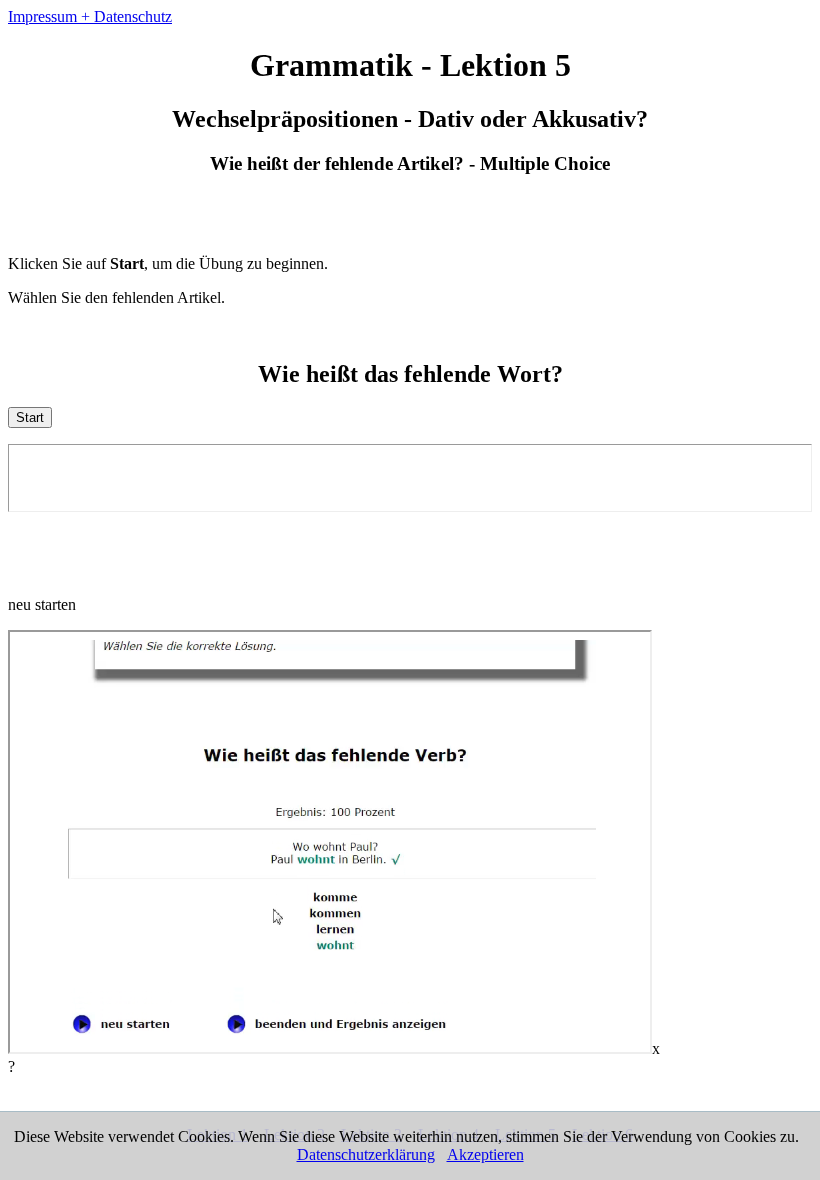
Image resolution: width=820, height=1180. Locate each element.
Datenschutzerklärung (366, 1154)
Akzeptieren (485, 1154)
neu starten (42, 604)
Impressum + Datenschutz (90, 16)
